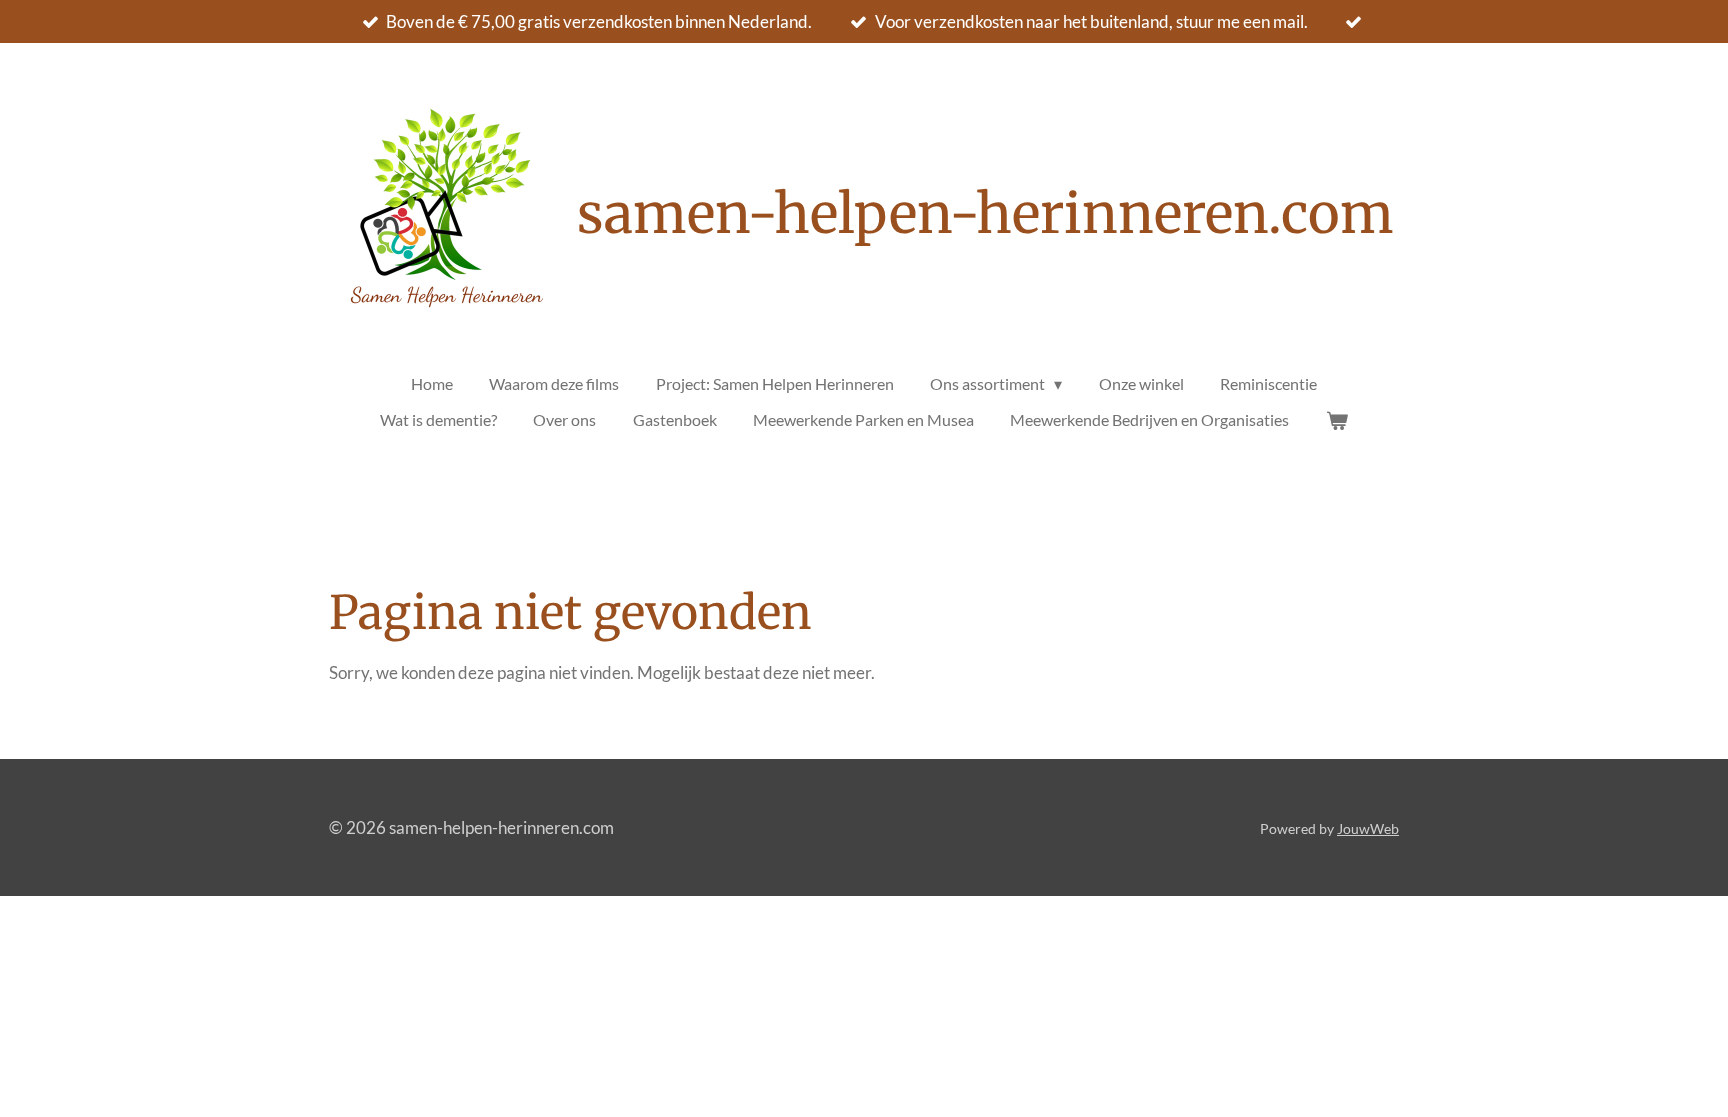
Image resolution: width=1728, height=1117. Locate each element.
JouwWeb (1368, 828)
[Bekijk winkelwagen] (1336, 420)
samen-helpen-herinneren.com (985, 214)
